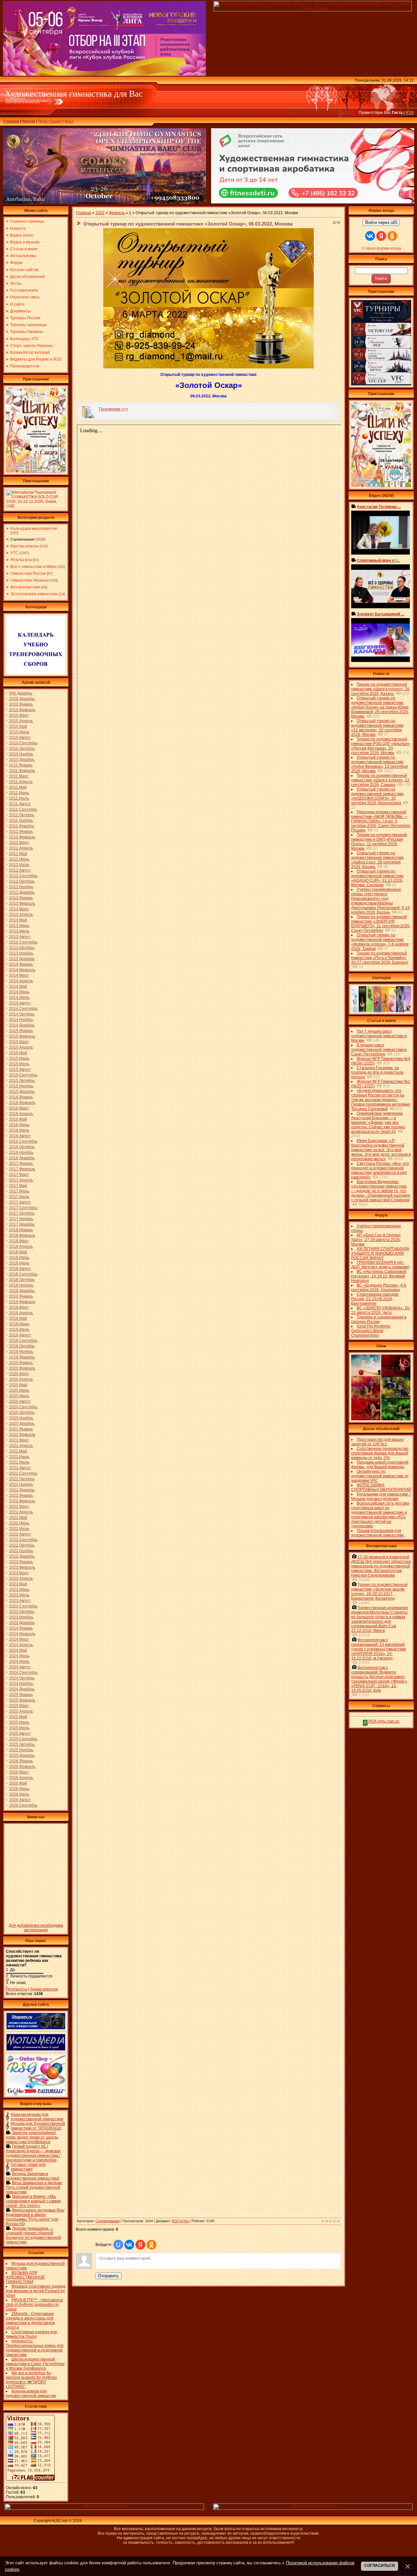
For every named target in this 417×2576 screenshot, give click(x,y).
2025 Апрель (21, 1711)
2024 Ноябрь (21, 1684)
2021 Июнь (19, 1457)
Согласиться (380, 2566)
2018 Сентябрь (23, 1274)
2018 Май (18, 1252)
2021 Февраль (22, 1435)
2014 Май (18, 986)
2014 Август (20, 1003)
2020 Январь (21, 1363)
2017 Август (20, 1202)
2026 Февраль (22, 1767)
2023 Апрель (21, 1578)
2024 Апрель (21, 1645)
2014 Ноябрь (21, 1020)
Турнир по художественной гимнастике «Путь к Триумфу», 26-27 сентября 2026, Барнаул (380, 958)
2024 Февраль (22, 1634)
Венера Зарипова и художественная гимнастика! (33, 2176)
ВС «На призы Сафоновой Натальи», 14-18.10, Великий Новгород (379, 1276)
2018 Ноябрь (21, 1285)
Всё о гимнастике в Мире (33, 567)
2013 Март (19, 909)
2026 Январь (21, 1761)
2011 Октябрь (22, 815)
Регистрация (50, 121)
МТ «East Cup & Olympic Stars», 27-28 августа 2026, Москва (376, 1240)
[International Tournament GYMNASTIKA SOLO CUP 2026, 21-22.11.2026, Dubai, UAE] (36, 508)
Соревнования (22, 539)
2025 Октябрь (22, 1744)
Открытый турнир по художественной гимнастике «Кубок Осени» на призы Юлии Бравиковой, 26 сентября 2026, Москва (380, 707)
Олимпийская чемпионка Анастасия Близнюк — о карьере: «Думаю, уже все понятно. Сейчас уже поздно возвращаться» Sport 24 (378, 1123)
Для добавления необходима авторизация (36, 1928)
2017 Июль (19, 1197)
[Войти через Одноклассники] (151, 2245)
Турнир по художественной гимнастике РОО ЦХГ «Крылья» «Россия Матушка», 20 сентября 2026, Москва (381, 746)
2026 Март (19, 1772)
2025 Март (19, 1706)
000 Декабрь (21, 693)
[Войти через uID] (118, 2245)
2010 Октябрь (22, 749)
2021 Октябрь (22, 1479)
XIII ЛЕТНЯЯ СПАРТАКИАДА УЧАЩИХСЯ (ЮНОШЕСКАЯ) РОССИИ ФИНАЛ (380, 1253)
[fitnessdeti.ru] (312, 202)
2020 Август (20, 1401)
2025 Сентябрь (23, 1739)
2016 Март (19, 1108)
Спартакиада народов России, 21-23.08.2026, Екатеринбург (375, 1299)
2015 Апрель (21, 1047)
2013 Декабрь (22, 959)
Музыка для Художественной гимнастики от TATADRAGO (38, 2126)
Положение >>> (114, 409)
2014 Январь (21, 964)
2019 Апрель (21, 1313)
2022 (100, 213)
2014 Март (19, 975)
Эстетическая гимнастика (34, 594)
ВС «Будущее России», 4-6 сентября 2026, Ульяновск (379, 1288)
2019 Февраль (22, 1302)
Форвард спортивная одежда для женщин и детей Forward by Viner (36, 2291)
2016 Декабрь (22, 1158)
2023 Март (19, 1573)
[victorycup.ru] (381, 384)
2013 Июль (19, 931)
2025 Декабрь (22, 1756)
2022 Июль (19, 1529)
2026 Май (18, 1783)
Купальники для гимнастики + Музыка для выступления (381, 1496)
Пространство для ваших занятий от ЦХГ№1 (377, 1442)
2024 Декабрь (22, 1689)
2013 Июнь (19, 926)
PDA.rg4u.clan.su (383, 1721)
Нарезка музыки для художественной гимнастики (37, 2117)
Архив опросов (44, 1989)
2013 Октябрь (22, 948)
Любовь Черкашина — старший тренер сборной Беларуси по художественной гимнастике (33, 2235)
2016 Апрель (21, 1114)
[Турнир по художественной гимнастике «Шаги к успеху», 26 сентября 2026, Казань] (381, 486)
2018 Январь (21, 1230)
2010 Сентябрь (23, 743)
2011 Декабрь (22, 826)
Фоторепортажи (25, 587)
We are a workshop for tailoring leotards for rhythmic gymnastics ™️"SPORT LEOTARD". (31, 2380)
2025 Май (18, 1717)
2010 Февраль (22, 710)
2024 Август (20, 1667)
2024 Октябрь (22, 1678)
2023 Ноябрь (21, 1617)
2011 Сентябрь (23, 809)
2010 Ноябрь (21, 754)
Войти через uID (381, 222)
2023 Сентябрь (23, 1606)
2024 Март (19, 1639)
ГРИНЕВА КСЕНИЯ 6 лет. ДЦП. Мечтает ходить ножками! (380, 1265)
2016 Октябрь (22, 1147)
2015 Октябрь (22, 1081)
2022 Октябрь (22, 1545)
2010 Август (20, 737)
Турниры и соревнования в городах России (379, 1319)
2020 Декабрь (22, 1424)
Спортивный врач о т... (378, 560)
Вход (69, 121)
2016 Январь (21, 1097)
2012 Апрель (21, 848)
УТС (14, 553)
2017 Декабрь (22, 1224)
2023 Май (18, 1584)
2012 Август (20, 870)
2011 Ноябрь (21, 820)
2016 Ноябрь (21, 1152)
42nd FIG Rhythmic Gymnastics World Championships (371, 1331)
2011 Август (20, 804)
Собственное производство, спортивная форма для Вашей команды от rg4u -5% (380, 1453)
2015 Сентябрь (23, 1075)
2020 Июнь (19, 1390)
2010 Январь (21, 704)
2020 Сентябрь (23, 1407)
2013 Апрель (21, 915)
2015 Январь (21, 1031)
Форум (29, 121)
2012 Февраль (22, 837)
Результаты (21, 560)
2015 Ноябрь (21, 1086)
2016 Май (18, 1119)
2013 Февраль (22, 903)
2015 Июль (19, 1064)
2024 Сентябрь (23, 1673)
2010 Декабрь (22, 760)
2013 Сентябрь (23, 942)
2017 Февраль (22, 1169)
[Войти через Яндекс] (140, 2245)
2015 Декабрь (22, 1092)
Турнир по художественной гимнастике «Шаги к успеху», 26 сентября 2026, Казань (380, 689)
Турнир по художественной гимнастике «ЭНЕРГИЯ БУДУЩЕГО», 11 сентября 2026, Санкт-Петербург (381, 924)
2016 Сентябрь (23, 1141)
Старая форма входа (381, 248)
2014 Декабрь (22, 1025)
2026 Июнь (19, 1789)
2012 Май (18, 854)
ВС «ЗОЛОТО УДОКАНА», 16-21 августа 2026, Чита (381, 1310)
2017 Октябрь (22, 1213)
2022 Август (20, 1534)
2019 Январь (21, 1296)
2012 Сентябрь (23, 876)
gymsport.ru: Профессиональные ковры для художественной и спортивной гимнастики (35, 2348)
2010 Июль (19, 732)
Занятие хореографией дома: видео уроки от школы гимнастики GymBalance (32, 2137)
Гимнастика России (28, 573)
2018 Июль (19, 1263)
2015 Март (19, 1042)
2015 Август (20, 1069)
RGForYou (180, 2221)
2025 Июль (19, 1728)
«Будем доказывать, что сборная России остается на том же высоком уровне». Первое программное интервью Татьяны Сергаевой (381, 1100)
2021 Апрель (21, 1446)
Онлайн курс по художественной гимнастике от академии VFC (380, 1476)
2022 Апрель (21, 1512)
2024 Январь (21, 1628)
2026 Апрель (21, 1778)
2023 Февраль (22, 1567)
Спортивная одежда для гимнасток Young (31, 2334)
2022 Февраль (22, 1501)
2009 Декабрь (22, 699)
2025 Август (20, 1733)
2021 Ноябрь (21, 1484)
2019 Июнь (19, 1324)
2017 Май (18, 1186)
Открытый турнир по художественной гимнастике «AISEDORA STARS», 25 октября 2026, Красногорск (377, 796)
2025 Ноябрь (21, 1750)
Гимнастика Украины (30, 580)
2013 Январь (21, 898)
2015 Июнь (19, 1058)
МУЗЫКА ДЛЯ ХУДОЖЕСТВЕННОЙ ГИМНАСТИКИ (25, 2277)
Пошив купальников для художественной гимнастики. (378, 1533)
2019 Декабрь (22, 1357)
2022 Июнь (19, 1523)
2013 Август (20, 937)
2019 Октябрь (22, 1346)
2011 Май (18, 787)
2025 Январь (21, 1695)
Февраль (117, 213)
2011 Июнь (19, 793)
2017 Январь (21, 1164)
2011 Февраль (22, 771)
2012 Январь (21, 832)
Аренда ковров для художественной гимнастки (31, 2393)
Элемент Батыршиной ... (380, 614)
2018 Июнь (19, 1258)
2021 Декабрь (22, 1490)
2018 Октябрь (22, 1280)
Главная (11, 121)
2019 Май (18, 1318)
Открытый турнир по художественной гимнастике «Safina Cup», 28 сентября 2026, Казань (377, 860)
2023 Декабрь (22, 1623)
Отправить (108, 2276)
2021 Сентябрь (23, 1473)
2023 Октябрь (22, 1612)
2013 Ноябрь (21, 953)
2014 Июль (19, 998)
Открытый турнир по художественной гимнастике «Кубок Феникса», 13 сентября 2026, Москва (380, 764)
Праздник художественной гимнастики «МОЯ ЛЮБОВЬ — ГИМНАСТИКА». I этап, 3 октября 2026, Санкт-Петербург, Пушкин (381, 821)
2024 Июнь (19, 1656)
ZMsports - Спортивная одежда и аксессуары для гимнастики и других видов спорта (30, 2321)
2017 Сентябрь (23, 1208)
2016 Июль (19, 1130)
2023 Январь (21, 1562)
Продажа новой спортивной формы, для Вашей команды (380, 1465)
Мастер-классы (25, 546)
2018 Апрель (21, 1247)
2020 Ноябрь (21, 1418)
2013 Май (18, 920)
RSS (410, 113)
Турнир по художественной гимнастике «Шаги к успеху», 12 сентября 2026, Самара (380, 780)
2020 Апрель (21, 1379)
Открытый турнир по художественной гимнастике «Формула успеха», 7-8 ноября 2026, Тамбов (380, 942)
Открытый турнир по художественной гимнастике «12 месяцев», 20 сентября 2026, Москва (377, 728)
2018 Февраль (22, 1235)
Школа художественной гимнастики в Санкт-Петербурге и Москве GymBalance (35, 2364)
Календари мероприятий (34, 529)
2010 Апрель (21, 721)
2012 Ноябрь (21, 887)
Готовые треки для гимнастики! (28, 2167)
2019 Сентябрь (23, 1341)
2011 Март (19, 776)
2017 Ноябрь (21, 1219)
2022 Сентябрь (23, 1540)
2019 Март (19, 1307)
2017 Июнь (19, 1191)
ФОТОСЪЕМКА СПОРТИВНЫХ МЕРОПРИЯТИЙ (381, 1487)
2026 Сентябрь (23, 1805)
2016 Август (20, 1136)
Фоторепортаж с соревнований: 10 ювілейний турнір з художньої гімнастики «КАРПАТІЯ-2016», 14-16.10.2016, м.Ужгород (379, 1649)
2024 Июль (19, 1661)
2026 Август (20, 1800)
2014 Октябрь (22, 1014)
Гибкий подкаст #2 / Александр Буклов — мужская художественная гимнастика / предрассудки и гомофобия (33, 2153)
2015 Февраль (22, 1036)
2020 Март (19, 1374)
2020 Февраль (22, 1368)
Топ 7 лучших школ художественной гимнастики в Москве (379, 1036)
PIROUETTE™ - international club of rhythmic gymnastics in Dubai (34, 2305)
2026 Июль (19, 1794)
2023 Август (20, 1601)
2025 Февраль (22, 1700)
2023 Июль (19, 1595)
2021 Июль (19, 1462)
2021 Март (19, 1440)
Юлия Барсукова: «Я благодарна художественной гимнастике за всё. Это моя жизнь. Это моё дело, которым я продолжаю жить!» (381, 1150)
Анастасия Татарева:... (379, 507)
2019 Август (20, 1335)
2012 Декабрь (22, 892)
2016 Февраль (22, 1103)
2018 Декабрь (22, 1291)
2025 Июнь (19, 1722)
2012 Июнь (19, 859)
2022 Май (18, 1518)
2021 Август (20, 1468)
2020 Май (18, 1385)
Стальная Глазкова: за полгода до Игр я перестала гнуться (377, 1072)
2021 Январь (21, 1429)
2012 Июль (19, 865)
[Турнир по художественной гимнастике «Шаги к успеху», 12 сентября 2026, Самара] (36, 471)
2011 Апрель (21, 782)
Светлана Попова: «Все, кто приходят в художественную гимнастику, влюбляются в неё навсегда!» (380, 1170)
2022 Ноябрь (21, 1551)
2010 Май (18, 726)
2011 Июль (19, 798)
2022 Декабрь (22, 1556)
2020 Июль (19, 1396)
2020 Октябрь (22, 1412)
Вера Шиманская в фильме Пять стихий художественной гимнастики (34, 2187)
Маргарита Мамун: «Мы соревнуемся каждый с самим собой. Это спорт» (33, 2201)
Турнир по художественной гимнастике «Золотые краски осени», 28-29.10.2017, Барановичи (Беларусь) (379, 1591)
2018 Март (19, 1241)
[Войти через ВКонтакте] (129, 2245)
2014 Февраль (22, 970)
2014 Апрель (21, 981)
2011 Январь (21, 765)
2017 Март (19, 1175)
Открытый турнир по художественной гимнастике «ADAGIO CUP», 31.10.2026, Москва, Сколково (377, 878)
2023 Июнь (19, 1590)
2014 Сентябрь (23, 1009)
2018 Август (20, 1269)
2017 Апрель (21, 1180)
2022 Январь (21, 1495)
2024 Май (18, 1650)
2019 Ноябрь (21, 1352)
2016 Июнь (19, 1125)
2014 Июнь (19, 992)
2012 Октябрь (22, 881)
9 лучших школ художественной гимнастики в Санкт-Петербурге (379, 1050)
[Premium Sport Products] (104, 2509)
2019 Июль (19, 1329)
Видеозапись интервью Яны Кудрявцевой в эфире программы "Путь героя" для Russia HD (35, 2217)
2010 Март (19, 715)
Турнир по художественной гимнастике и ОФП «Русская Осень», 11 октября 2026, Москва (379, 842)
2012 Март (19, 843)
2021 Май (18, 1451)
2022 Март (19, 1507)
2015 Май (18, 1053)
